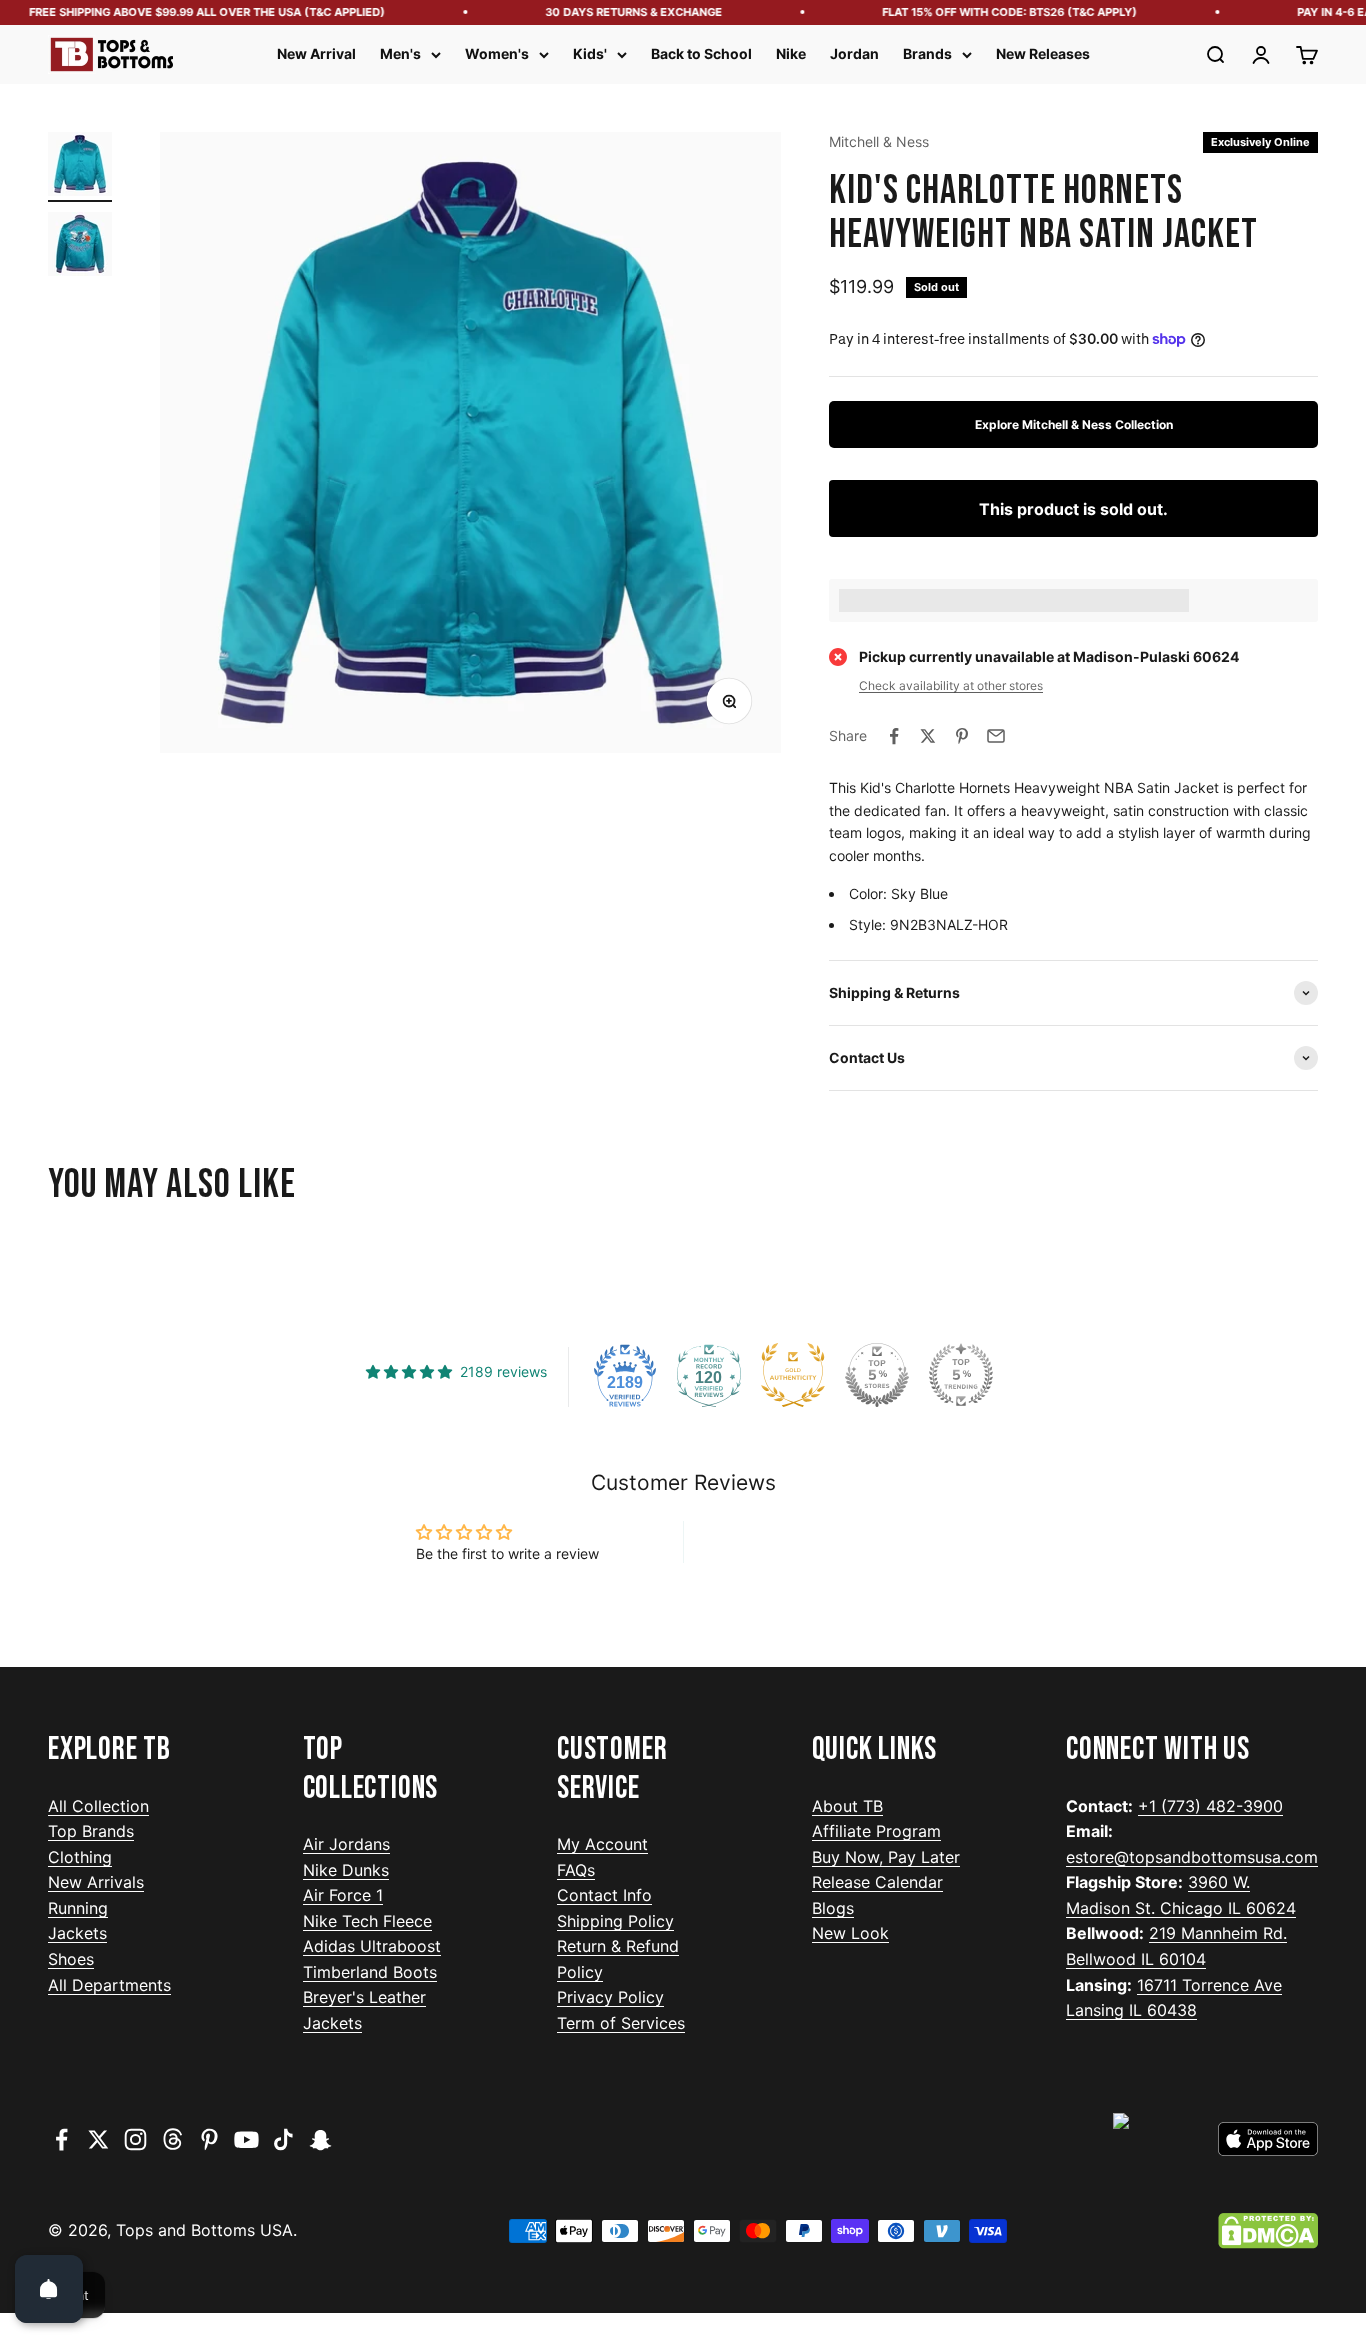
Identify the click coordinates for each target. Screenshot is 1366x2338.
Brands (927, 53)
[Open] (49, 2289)
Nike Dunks (346, 1870)
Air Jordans (346, 1844)
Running (78, 1908)
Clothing (80, 1857)
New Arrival (316, 53)
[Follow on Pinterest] (209, 2139)
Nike (791, 53)
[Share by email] (996, 736)
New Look (850, 1933)
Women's (497, 53)
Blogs (833, 1908)
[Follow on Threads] (172, 2139)
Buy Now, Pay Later (886, 1857)
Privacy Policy (610, 1997)
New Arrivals (96, 1882)
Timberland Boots (370, 1972)
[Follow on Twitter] (98, 2139)
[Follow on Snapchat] (320, 2139)
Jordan (854, 53)
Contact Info (604, 1895)
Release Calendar (877, 1882)
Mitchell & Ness (879, 141)
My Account (602, 1844)
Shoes (71, 1959)
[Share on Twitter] (928, 736)
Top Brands (91, 1831)
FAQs (576, 1870)
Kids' (590, 53)
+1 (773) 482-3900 (1210, 1806)
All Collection (98, 1806)
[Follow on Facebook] (61, 2139)
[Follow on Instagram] (135, 2139)
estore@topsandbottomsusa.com (1192, 1857)
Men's (400, 53)
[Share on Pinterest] (962, 736)
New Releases (1043, 53)
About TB (847, 1806)
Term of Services (621, 2023)
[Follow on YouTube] (246, 2139)
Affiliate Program (876, 1831)
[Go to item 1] (80, 167)
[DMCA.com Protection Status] (1268, 2231)
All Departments (109, 1985)
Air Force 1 (343, 1895)
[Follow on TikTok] (283, 2139)
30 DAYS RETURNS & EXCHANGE (613, 12)
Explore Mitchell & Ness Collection (1074, 424)
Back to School (701, 53)
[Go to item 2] (80, 247)
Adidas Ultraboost (372, 1946)
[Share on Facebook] (894, 736)
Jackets (77, 1933)
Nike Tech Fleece (367, 1921)
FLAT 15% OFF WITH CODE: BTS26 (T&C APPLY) (989, 12)
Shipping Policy (615, 1921)
